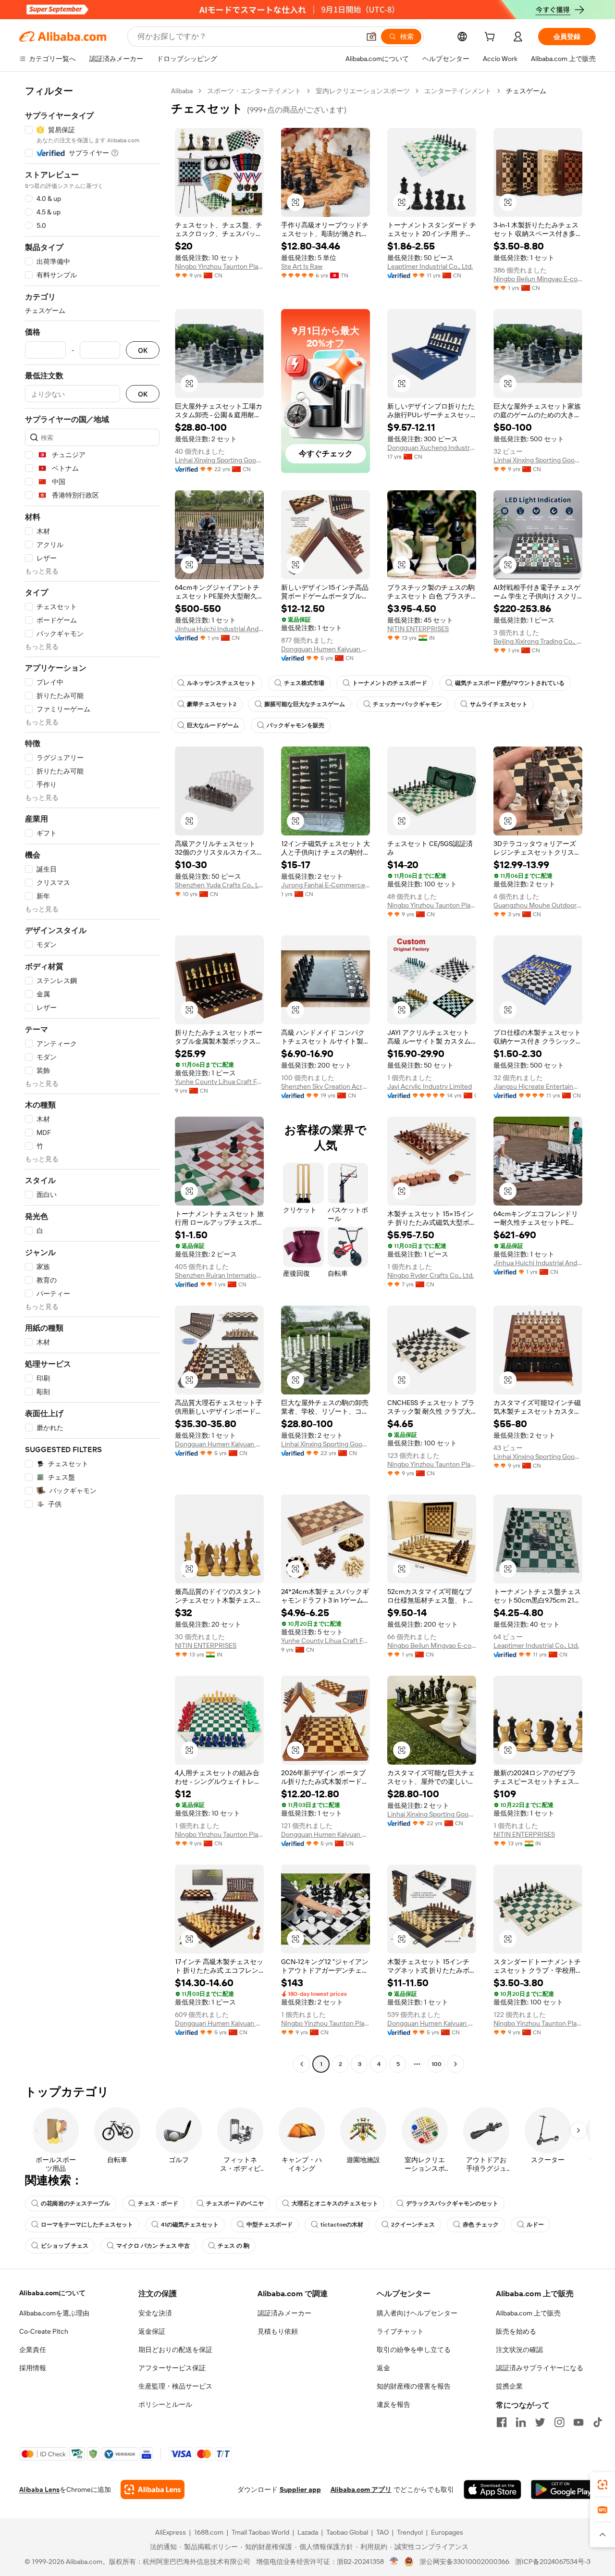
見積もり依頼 (278, 2331)
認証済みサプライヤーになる (540, 2368)
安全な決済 (155, 2313)
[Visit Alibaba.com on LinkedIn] (521, 2422)
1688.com (209, 2532)
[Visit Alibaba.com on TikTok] (598, 2422)
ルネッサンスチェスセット (221, 683)
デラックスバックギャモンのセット (452, 2203)
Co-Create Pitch (44, 2331)
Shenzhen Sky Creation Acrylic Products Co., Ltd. (326, 1086)
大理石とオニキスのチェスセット (335, 2203)
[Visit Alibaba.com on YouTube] (578, 2422)
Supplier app (300, 2489)
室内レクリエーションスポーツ (363, 91)
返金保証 (152, 2331)
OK (143, 350)
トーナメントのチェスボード (390, 683)
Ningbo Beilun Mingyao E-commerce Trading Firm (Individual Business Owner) (538, 279)
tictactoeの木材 (342, 2225)
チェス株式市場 (304, 683)
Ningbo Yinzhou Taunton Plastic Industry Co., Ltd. (219, 266)
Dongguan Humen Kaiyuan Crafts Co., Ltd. (326, 649)
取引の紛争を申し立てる (414, 2350)
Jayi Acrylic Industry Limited (430, 1086)
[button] (371, 37)
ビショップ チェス (65, 2246)
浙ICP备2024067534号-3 (553, 2562)
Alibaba (182, 91)
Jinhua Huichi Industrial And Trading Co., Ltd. (219, 629)
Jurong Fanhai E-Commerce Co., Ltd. (326, 885)
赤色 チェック (481, 2225)
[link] (603, 2485)
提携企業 (509, 2386)
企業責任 (33, 2350)
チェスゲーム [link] (526, 91)
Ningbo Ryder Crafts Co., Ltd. (430, 1275)
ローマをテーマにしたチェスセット (87, 2225)
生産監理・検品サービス (175, 2386)
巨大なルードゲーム (213, 725)
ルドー (535, 2225)
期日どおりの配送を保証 (175, 2350)
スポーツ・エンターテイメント (254, 91)
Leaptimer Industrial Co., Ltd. (430, 266)
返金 (383, 2368)
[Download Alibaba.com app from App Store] (492, 2489)
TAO (382, 2532)
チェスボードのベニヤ (235, 2203)
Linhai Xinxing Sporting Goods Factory (219, 460)
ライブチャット (400, 2331)
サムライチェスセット (499, 704)
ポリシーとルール (165, 2404)
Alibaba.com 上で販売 (528, 2313)
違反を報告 (394, 2404)
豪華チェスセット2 (212, 704)
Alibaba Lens (39, 2489)
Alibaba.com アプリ (361, 2489)
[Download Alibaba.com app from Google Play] (563, 2489)
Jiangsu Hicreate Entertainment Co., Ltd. (538, 1086)
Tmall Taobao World (260, 2532)
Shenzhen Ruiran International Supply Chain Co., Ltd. (219, 1275)
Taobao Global (347, 2532)
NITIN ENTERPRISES (418, 629)
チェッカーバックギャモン (407, 704)
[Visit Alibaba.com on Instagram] (559, 2422)
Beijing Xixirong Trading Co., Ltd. (538, 641)
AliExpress (171, 2532)
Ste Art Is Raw (302, 266)
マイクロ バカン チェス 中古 (153, 2246)
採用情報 (33, 2368)
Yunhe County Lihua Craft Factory (219, 1082)
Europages (447, 2532)
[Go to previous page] (302, 2064)
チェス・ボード (158, 2203)
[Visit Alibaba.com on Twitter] (540, 2422)
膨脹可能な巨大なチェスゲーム (305, 704)
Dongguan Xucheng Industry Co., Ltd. (432, 448)
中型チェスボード (270, 2225)
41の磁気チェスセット (190, 2225)
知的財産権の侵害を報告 (414, 2386)
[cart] (492, 38)
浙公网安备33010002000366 (464, 2562)
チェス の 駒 (234, 2246)
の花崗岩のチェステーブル (75, 2203)
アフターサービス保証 (172, 2368)
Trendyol (410, 2532)
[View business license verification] (394, 2562)
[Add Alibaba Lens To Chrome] (153, 2489)
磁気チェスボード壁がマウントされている (510, 683)
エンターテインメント (458, 91)
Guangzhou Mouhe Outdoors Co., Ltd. (538, 905)
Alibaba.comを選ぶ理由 (54, 2313)
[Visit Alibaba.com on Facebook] (502, 2422)
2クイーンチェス (413, 2225)
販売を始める (516, 2331)
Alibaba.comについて (52, 2293)
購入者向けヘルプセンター (417, 2313)
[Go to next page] (455, 2064)
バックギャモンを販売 (295, 725)
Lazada (308, 2532)
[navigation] (92, 1079)
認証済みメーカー (284, 2313)
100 (437, 2064)
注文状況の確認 (519, 2350)
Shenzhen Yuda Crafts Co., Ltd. (219, 885)
